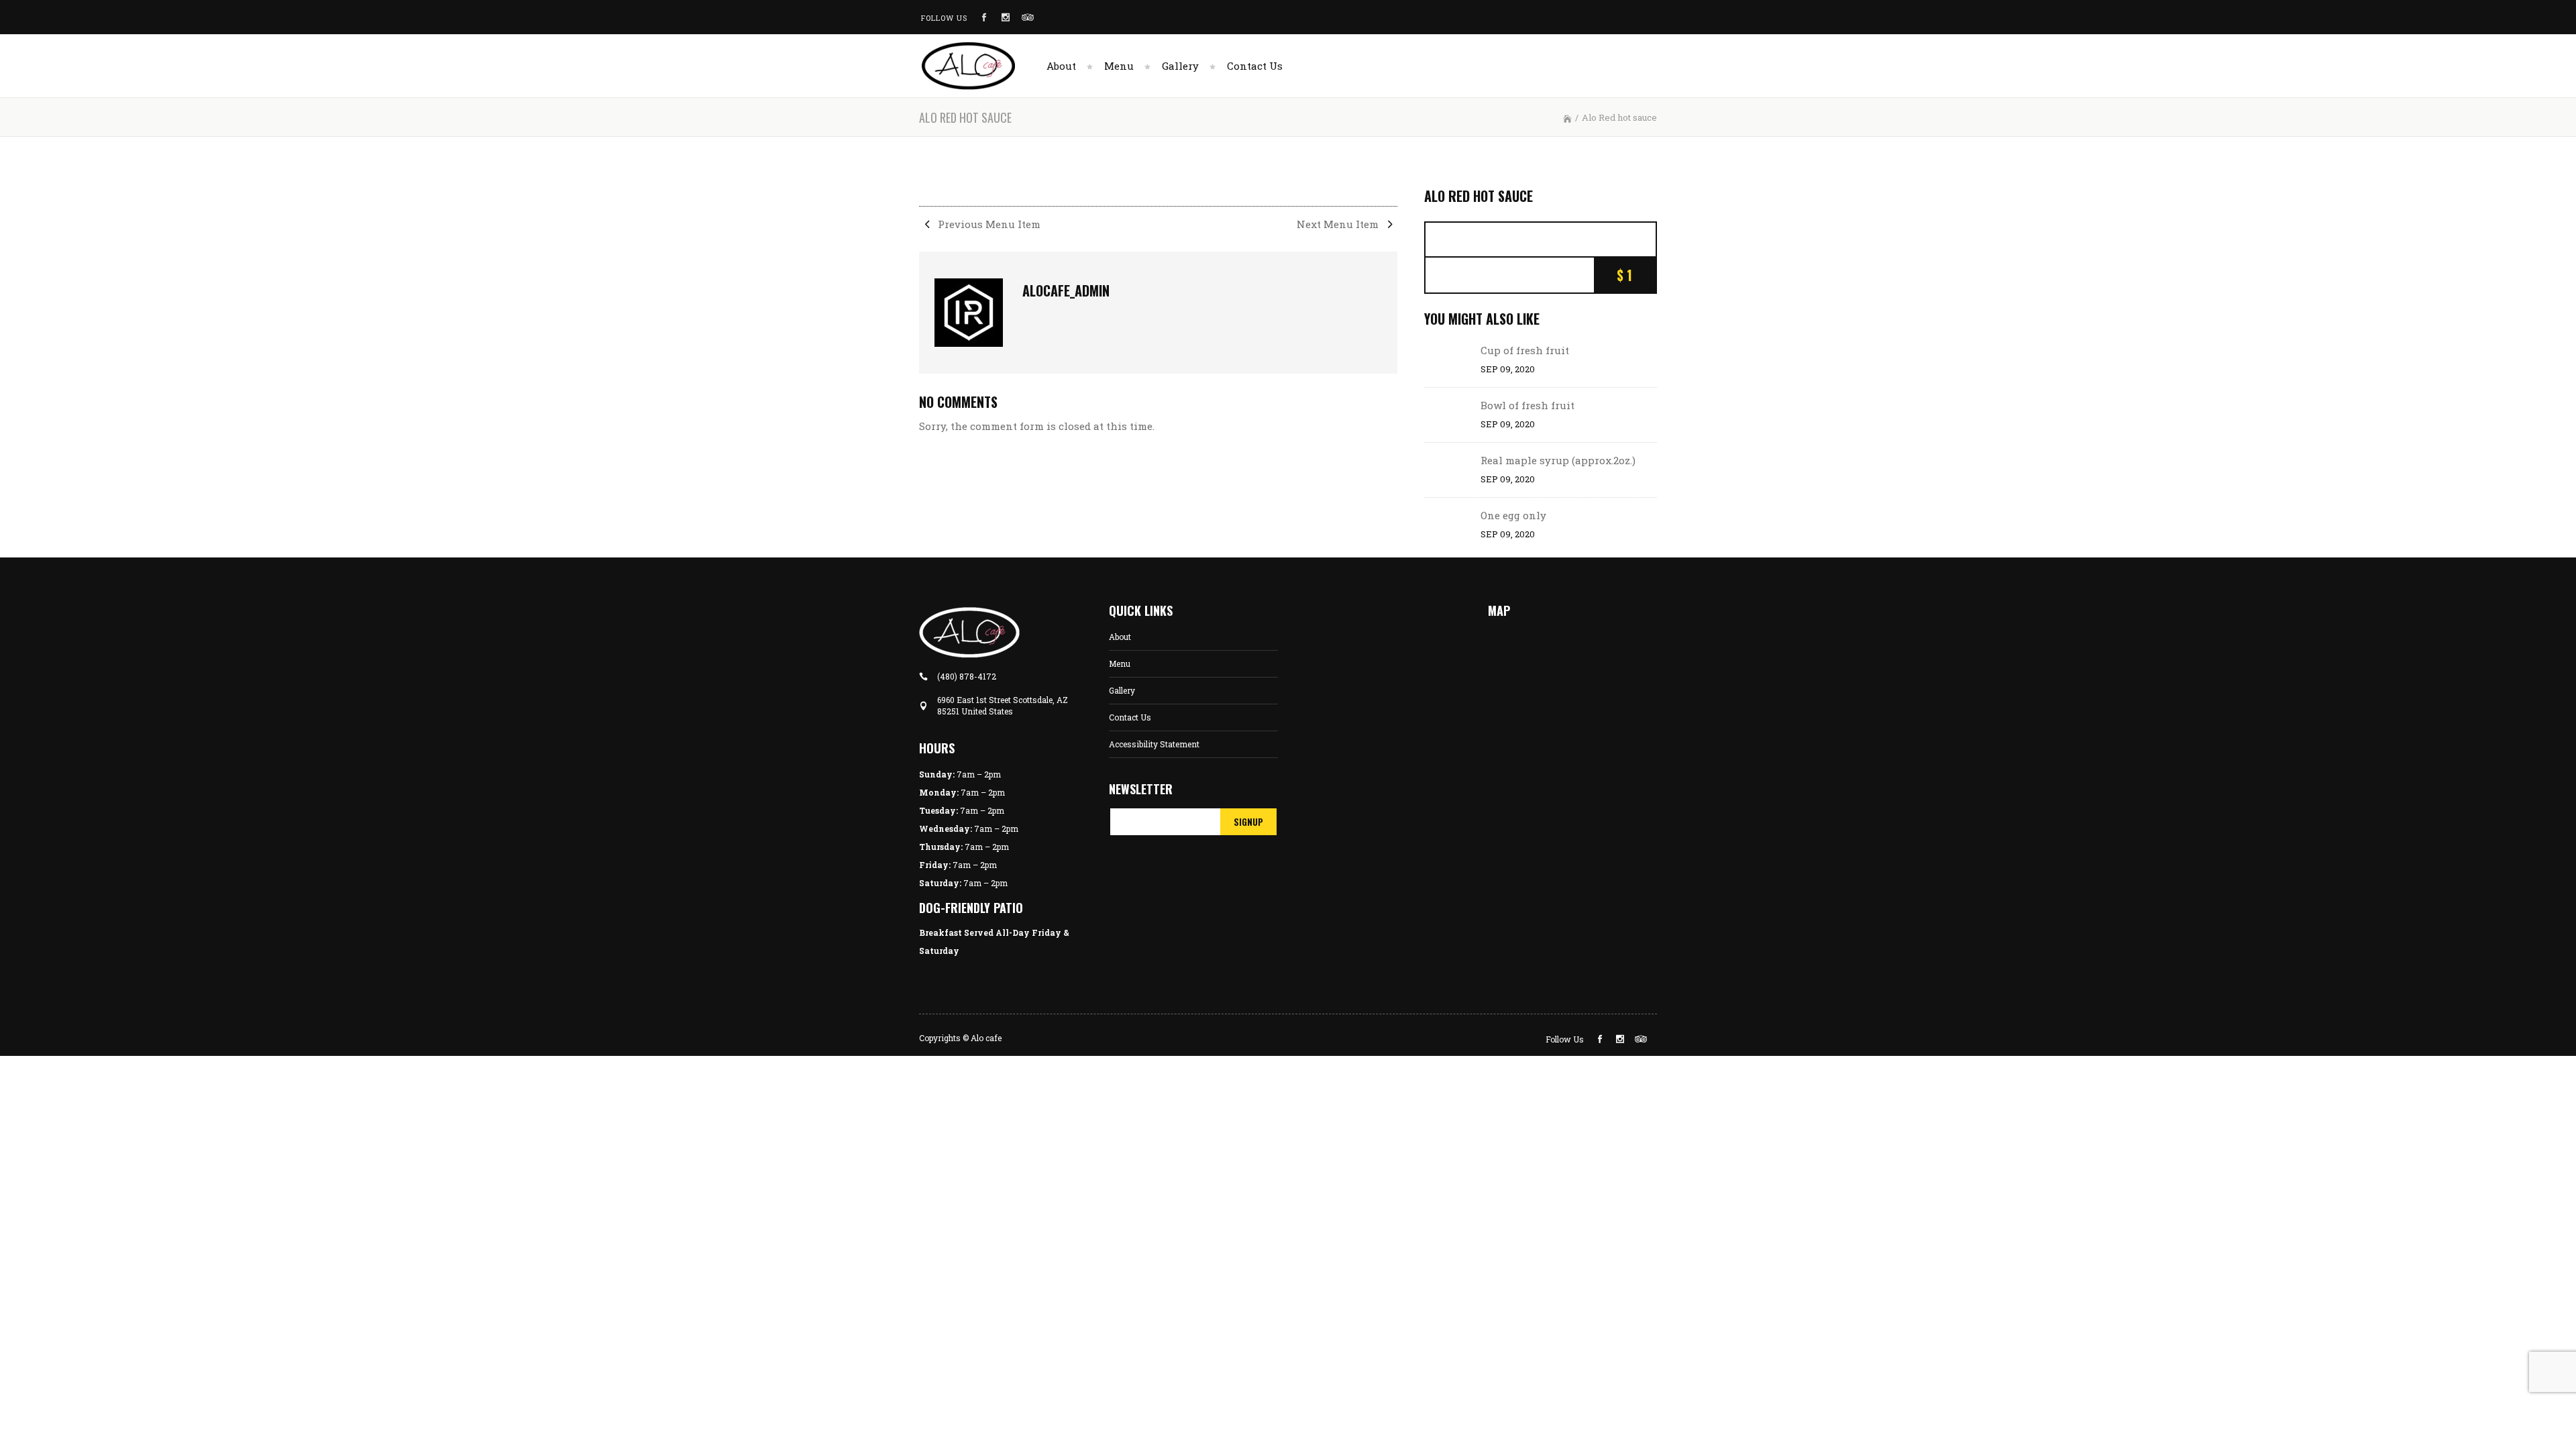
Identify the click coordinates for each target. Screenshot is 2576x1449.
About (1120, 637)
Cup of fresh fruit (1525, 350)
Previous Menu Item (988, 224)
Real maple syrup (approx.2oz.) (1558, 460)
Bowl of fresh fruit (1527, 405)
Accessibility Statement (1154, 744)
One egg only (1513, 515)
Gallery (1122, 690)
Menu (1120, 663)
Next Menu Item (1339, 224)
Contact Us (1130, 717)
